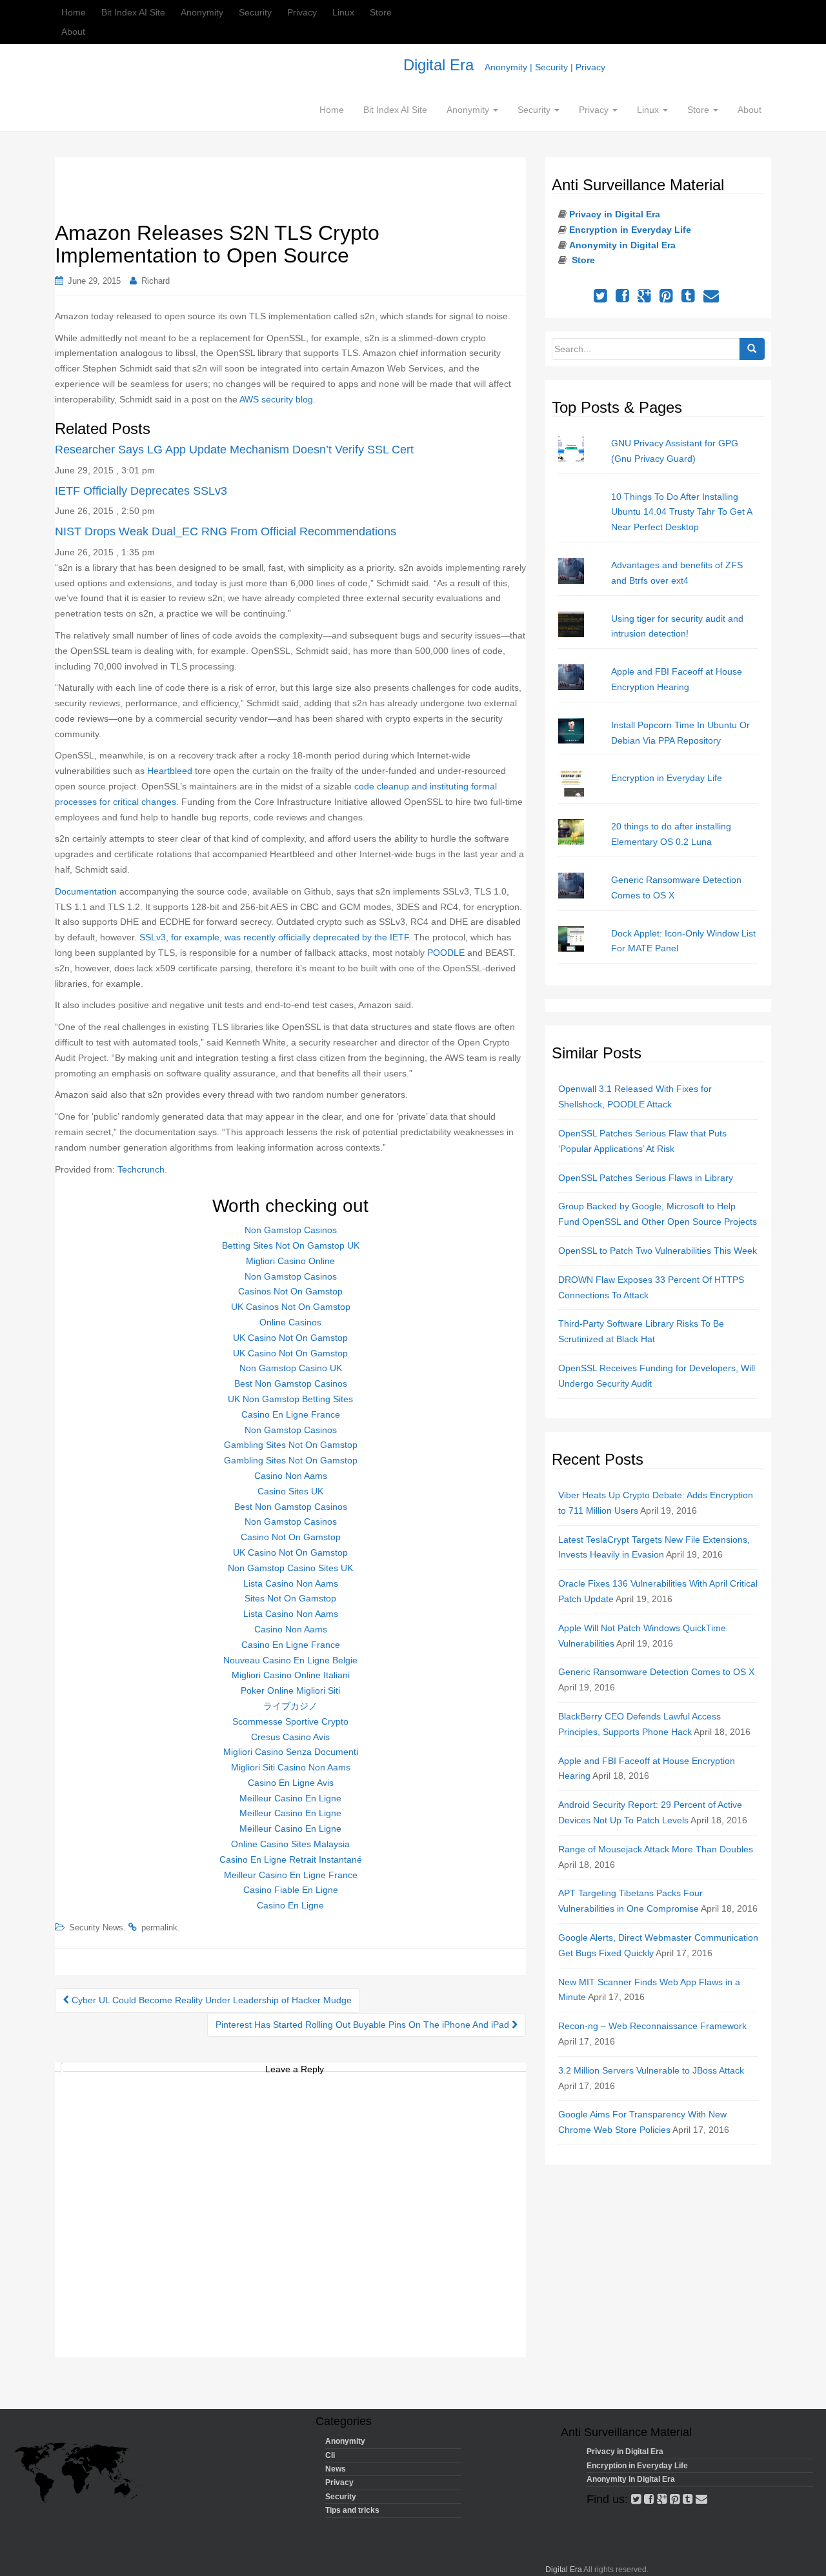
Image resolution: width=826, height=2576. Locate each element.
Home (74, 12)
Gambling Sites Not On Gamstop (291, 1445)
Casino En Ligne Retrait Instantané (291, 1859)
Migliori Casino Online (290, 1261)
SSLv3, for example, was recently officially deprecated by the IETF (274, 937)
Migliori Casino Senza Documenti (291, 1752)
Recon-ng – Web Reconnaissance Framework (652, 2026)
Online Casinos (290, 1322)
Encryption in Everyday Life (630, 230)
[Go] (752, 349)
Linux (343, 12)
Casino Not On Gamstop (291, 1537)
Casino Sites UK (290, 1491)
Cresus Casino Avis (290, 1737)
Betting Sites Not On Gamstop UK (291, 1245)
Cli (330, 2455)
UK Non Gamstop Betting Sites (290, 1399)
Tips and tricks (352, 2510)
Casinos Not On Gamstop (290, 1291)
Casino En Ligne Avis (291, 1783)
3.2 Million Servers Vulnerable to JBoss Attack (651, 2070)
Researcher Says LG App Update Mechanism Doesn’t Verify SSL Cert (234, 450)
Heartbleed (170, 771)
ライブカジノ (290, 1706)
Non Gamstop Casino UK (291, 1368)
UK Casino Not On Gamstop (290, 1338)
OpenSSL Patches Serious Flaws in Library (646, 1178)
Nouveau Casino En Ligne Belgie (290, 1660)
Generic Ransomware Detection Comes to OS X (656, 1672)
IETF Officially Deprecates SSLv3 (141, 491)
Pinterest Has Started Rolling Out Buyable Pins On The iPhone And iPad (364, 2025)
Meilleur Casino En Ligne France (291, 1875)
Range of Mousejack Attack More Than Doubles (656, 1849)
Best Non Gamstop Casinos (291, 1383)
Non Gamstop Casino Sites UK (290, 1568)
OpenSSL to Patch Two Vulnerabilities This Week (658, 1251)
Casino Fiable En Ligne (291, 1890)
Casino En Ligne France (291, 1414)
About (73, 32)
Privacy (302, 12)
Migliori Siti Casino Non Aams (291, 1767)
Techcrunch (141, 1169)
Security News (96, 1927)
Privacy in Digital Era (615, 214)
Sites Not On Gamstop (290, 1598)
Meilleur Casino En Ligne (290, 1798)
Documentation (87, 891)
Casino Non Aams (291, 1476)
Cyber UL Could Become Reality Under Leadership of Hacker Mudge (210, 2000)
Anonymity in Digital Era (622, 245)
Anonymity (202, 12)
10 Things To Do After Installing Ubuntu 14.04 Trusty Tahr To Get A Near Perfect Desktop (681, 512)
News (336, 2469)
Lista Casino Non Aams (291, 1583)
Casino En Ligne (290, 1905)
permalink (159, 1927)
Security (255, 12)
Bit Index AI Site (133, 12)
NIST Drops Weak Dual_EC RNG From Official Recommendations (226, 531)
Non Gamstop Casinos (291, 1230)
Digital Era (504, 65)
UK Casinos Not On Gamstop (291, 1307)
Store (381, 12)
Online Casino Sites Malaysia (290, 1844)
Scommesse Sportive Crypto (290, 1721)
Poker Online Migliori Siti (290, 1690)
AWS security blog (276, 399)
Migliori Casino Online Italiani (291, 1675)
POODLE (446, 953)
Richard (156, 281)
